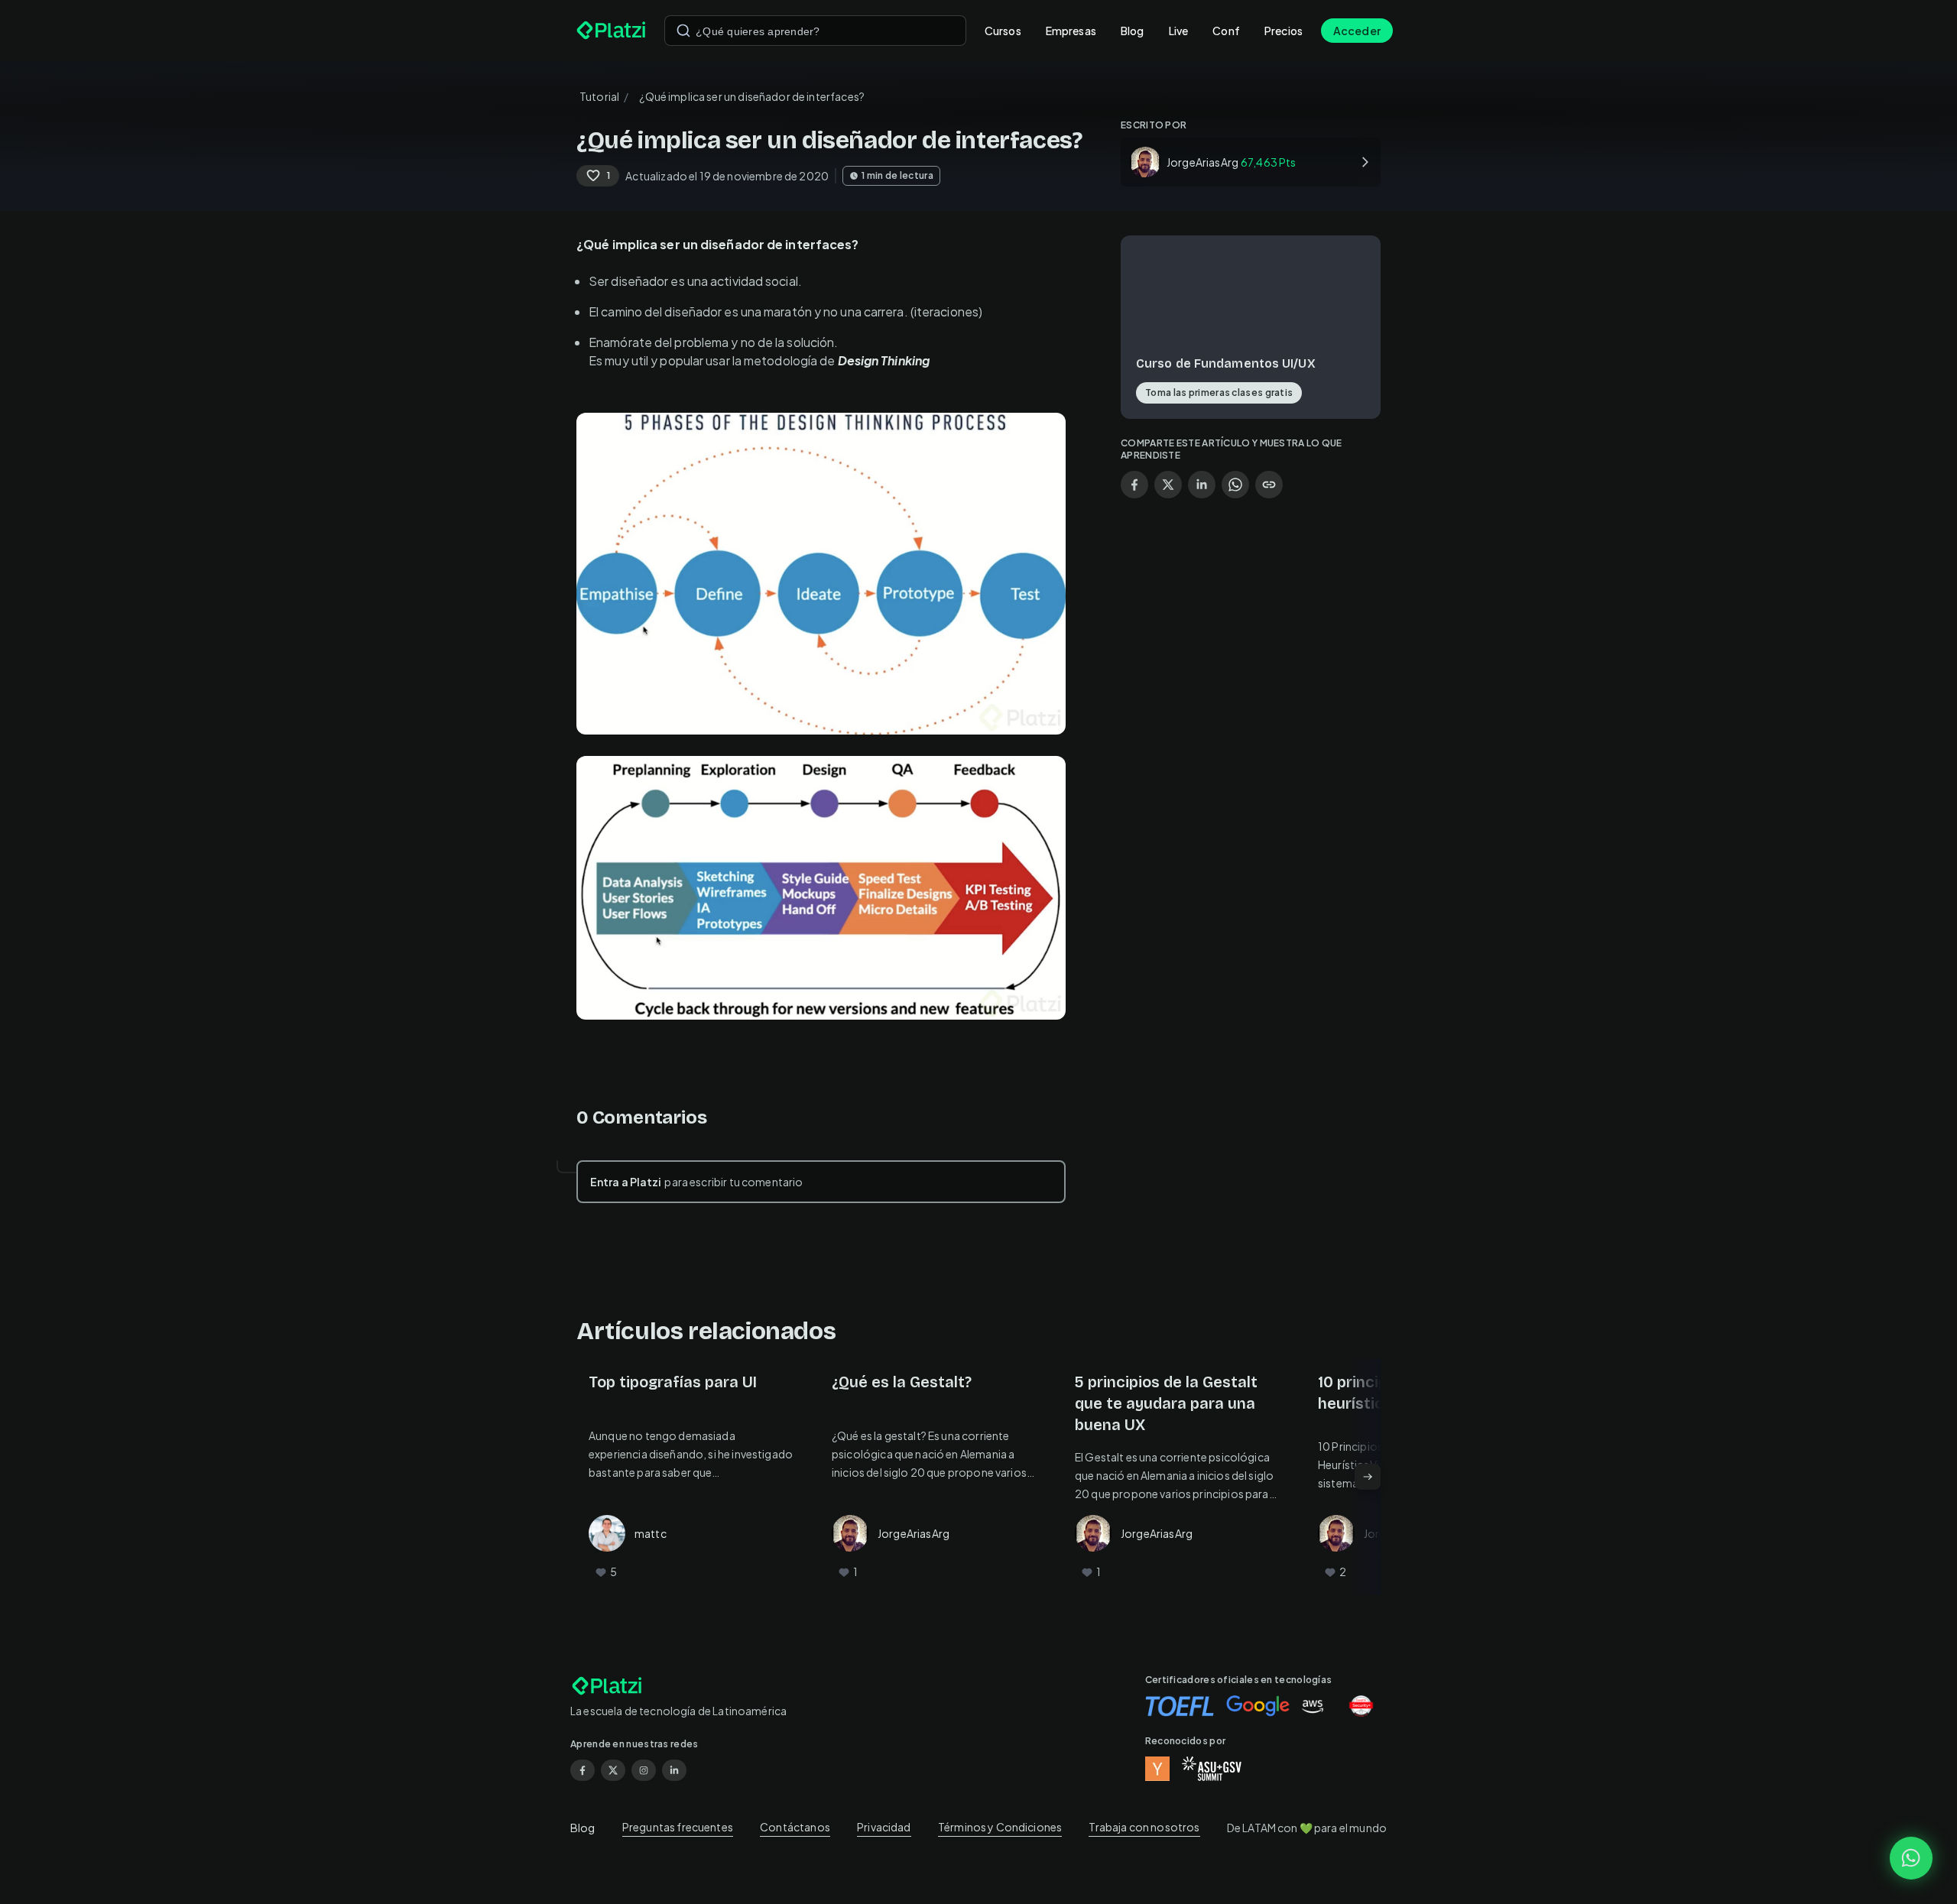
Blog (1133, 31)
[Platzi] (611, 31)
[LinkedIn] (674, 1770)
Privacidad (884, 1827)
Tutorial (599, 96)
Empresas (1071, 31)
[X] (613, 1770)
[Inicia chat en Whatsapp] (1911, 1858)
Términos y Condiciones (1000, 1827)
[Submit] (683, 31)
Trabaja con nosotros (1144, 1827)
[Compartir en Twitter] (1168, 485)
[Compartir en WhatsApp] (1235, 485)
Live (1179, 31)
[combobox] (815, 31)
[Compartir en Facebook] (1134, 485)
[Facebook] (583, 1770)
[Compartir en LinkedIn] (1202, 485)
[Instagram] (644, 1770)
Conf (1226, 31)
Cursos (1003, 31)
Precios (1284, 31)
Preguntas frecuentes (678, 1827)
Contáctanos (795, 1827)
